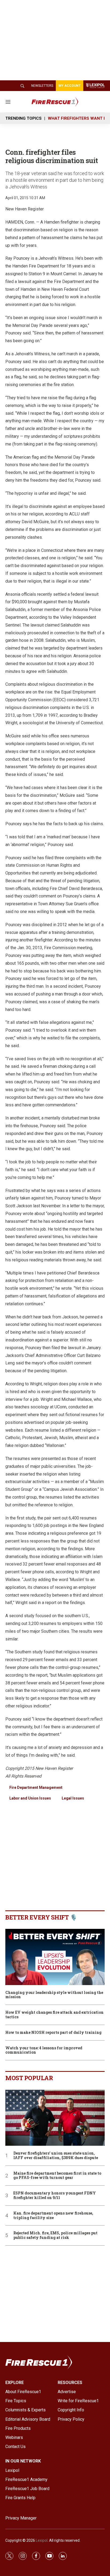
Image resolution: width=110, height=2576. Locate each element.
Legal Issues (73, 1798)
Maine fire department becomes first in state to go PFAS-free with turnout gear (57, 2176)
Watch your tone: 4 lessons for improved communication (44, 2050)
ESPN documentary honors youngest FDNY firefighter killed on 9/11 (55, 2196)
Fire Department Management (36, 1787)
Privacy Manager (21, 2518)
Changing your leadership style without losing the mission (54, 1995)
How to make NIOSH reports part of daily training (53, 2033)
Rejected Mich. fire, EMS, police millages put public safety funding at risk (55, 2235)
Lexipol (42, 2540)
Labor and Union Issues (30, 1798)
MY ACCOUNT (70, 86)
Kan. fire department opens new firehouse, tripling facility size (53, 2216)
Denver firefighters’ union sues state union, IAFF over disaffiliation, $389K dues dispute (56, 2156)
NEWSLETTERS (42, 86)
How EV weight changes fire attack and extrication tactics (54, 2015)
